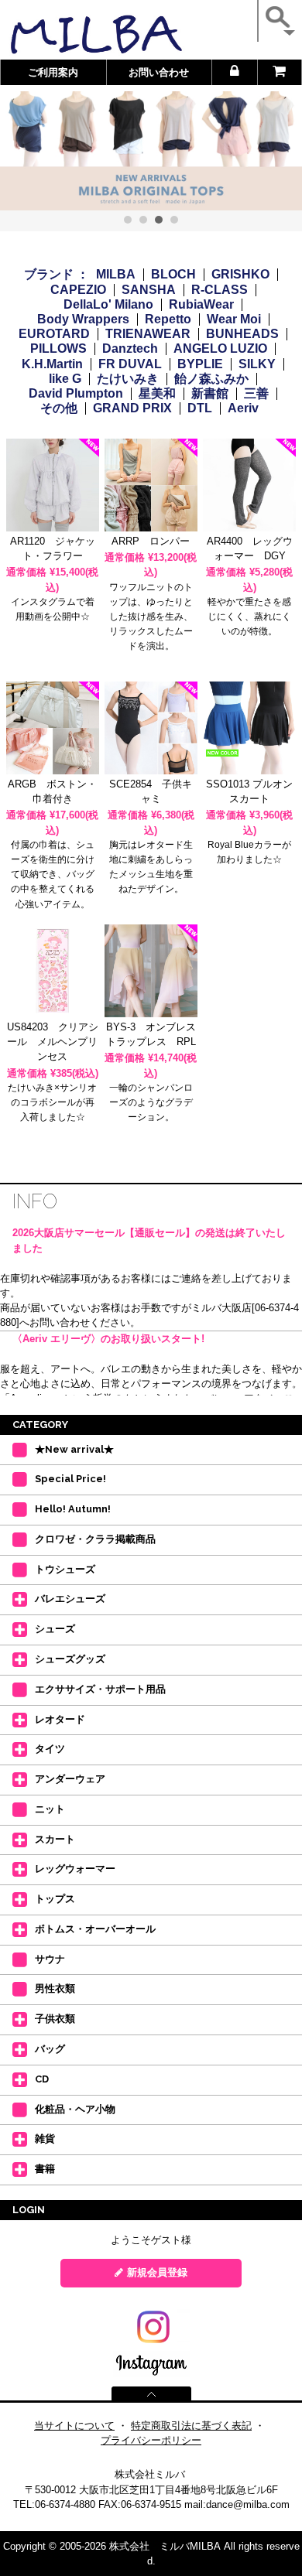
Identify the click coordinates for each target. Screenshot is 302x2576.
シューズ (55, 1629)
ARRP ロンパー (151, 541)
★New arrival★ (74, 1449)
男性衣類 (55, 1988)
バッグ (50, 2049)
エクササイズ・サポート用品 (100, 1689)
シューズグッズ (70, 1659)
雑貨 (45, 2139)
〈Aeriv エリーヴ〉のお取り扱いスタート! (108, 1339)
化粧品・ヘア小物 (75, 2109)
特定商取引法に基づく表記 (191, 2426)
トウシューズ (65, 1569)
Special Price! (70, 1479)
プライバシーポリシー (151, 2440)
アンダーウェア (70, 1779)
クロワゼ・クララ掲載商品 (95, 1539)
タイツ (50, 1749)
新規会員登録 (157, 2272)
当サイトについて (74, 2426)
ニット (50, 1809)
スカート (55, 1839)
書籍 (45, 2169)
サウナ (50, 1959)
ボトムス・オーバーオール (95, 1929)
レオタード (60, 1719)
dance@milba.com (248, 2504)
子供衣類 (55, 2019)
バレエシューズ (70, 1599)
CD (42, 2079)
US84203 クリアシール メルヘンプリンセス (53, 1042)
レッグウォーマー (75, 1869)
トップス (55, 1899)
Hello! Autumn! (73, 1509)
